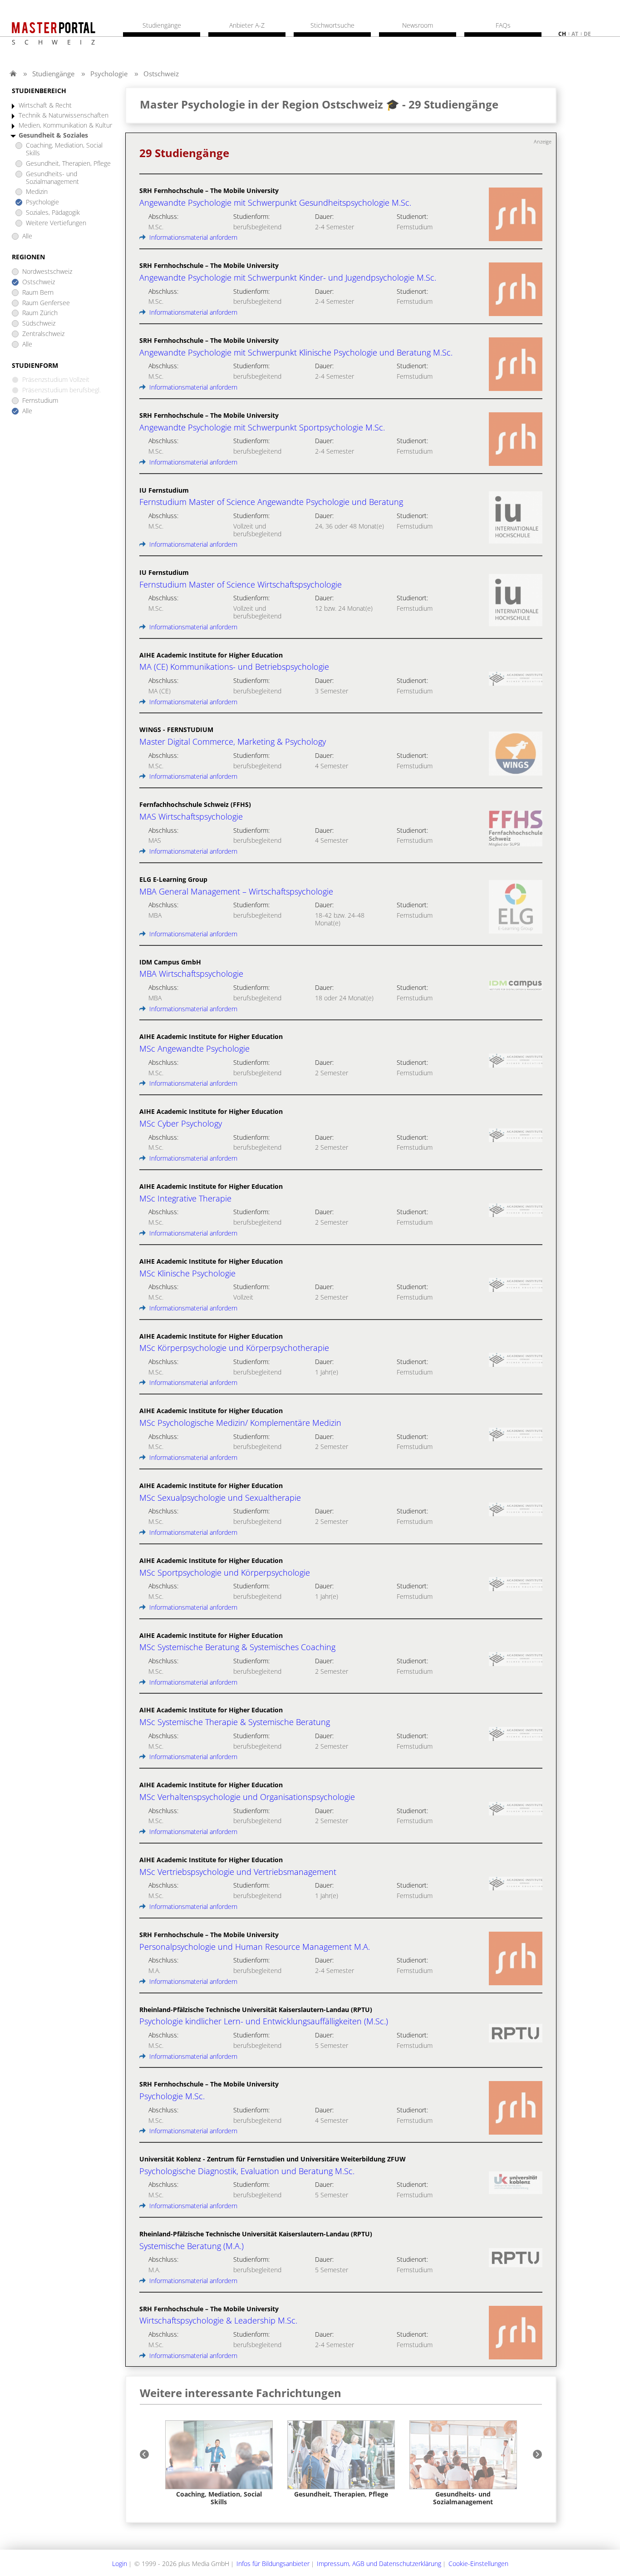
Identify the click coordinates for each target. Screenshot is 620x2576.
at (575, 34)
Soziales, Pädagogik (53, 213)
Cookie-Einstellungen (478, 2564)
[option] (219, 2463)
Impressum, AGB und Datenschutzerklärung (379, 2564)
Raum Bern (38, 293)
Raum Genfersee (46, 303)
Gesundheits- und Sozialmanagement (52, 178)
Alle (27, 236)
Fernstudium (40, 401)
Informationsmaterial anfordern (192, 237)
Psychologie (109, 74)
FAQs (503, 25)
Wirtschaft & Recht (45, 106)
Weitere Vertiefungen (56, 223)
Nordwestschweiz (47, 272)
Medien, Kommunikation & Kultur (65, 126)
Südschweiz (39, 324)
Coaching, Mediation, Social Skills (64, 149)
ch (562, 34)
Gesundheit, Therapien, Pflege (68, 164)
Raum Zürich (40, 313)
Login (120, 2564)
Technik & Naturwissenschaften (64, 116)
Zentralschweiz (43, 334)
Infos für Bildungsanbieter (273, 2564)
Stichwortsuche (332, 25)
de (587, 34)
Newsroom (418, 25)
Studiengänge (53, 74)
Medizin (37, 192)
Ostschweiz (161, 74)
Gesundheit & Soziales (53, 136)
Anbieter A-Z (247, 25)
